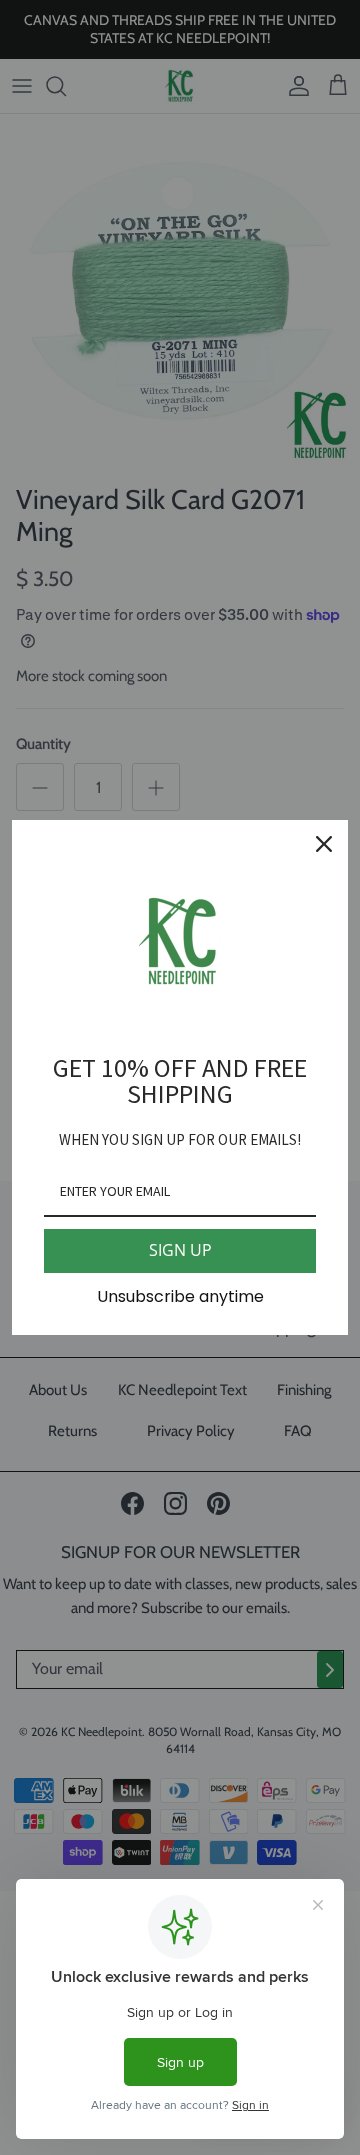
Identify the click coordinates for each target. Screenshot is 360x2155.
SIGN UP (180, 1250)
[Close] (324, 844)
